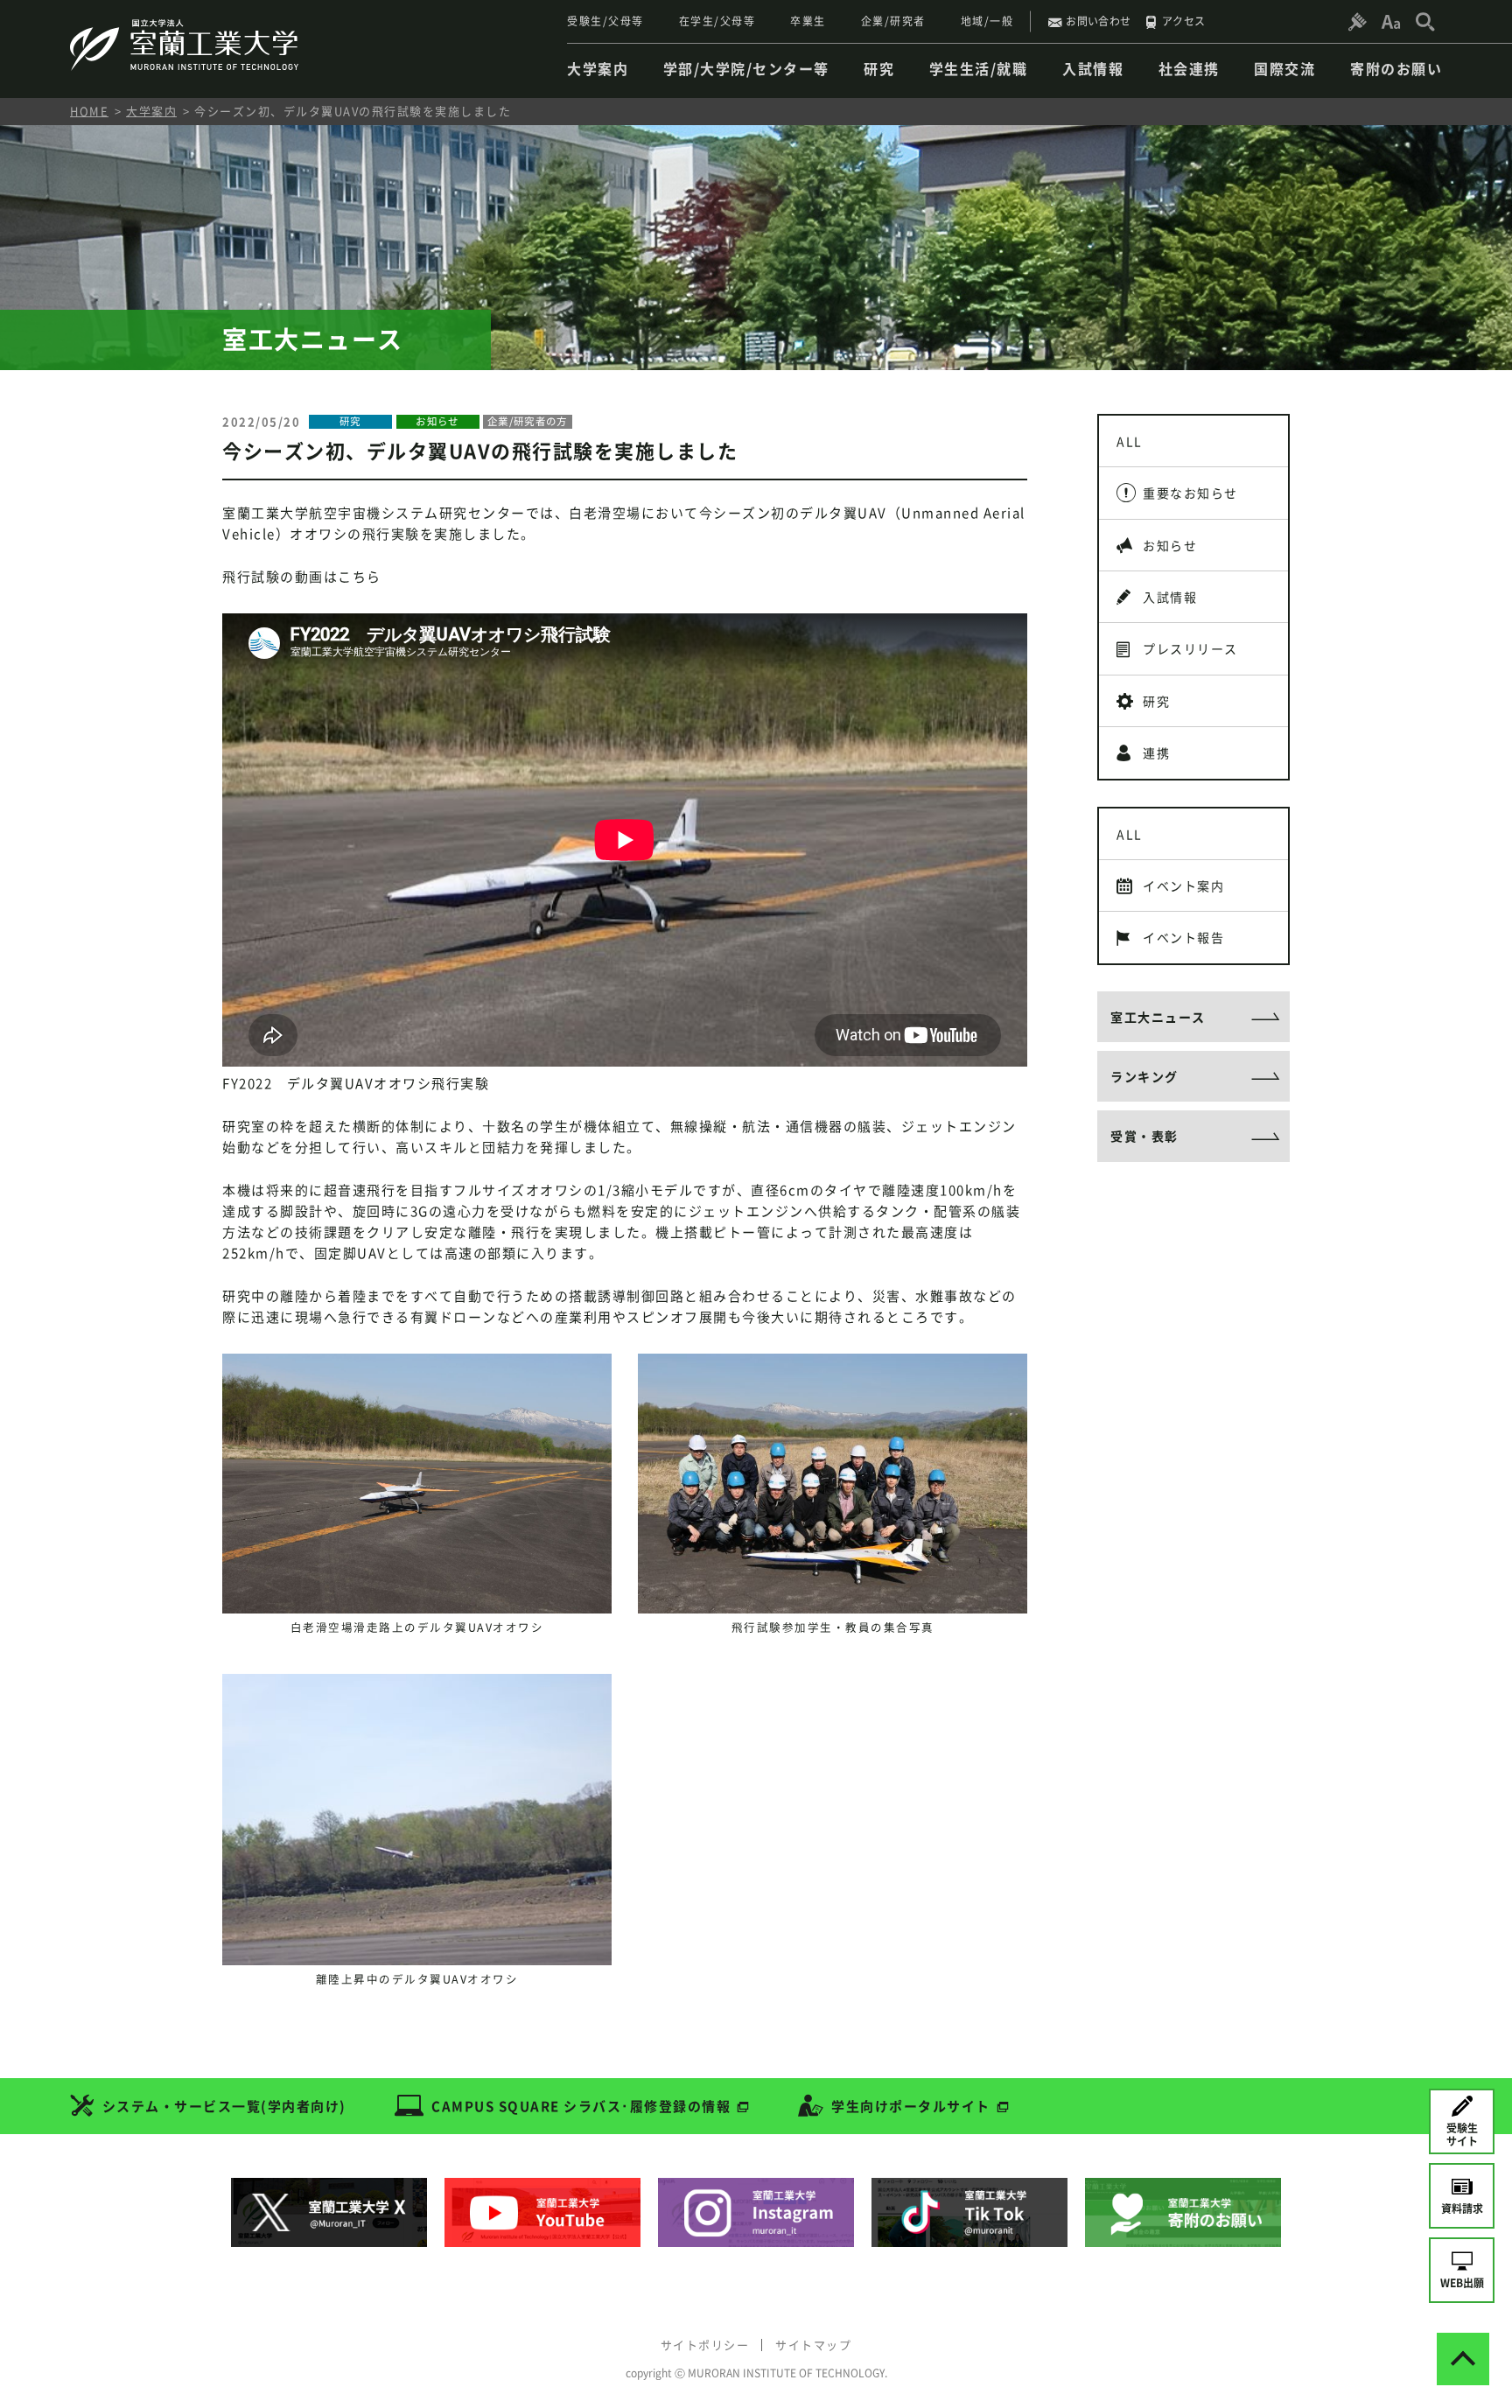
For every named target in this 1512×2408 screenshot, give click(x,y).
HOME (89, 111)
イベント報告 (1183, 937)
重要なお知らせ (1190, 493)
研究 (1156, 701)
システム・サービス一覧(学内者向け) (224, 2106)
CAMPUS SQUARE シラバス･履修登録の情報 (581, 2106)
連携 (1156, 752)
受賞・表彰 (1144, 1136)
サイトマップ (813, 2345)
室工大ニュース (1158, 1017)
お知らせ (1170, 545)
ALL (1130, 441)
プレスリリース (1190, 648)
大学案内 (151, 111)
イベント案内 (1183, 885)
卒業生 (808, 21)
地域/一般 (987, 21)
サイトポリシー (705, 2345)
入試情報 (1170, 597)
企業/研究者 (893, 21)
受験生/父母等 (605, 21)
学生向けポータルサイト (911, 2106)
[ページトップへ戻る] (1463, 2359)
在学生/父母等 (717, 21)
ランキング (1144, 1076)
